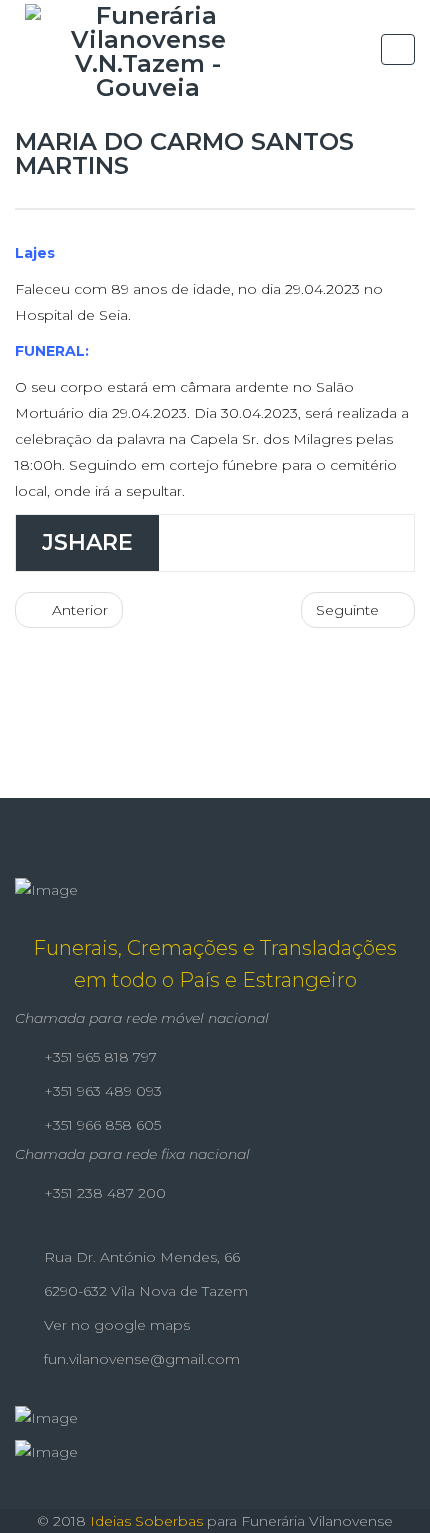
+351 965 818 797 (98, 1057)
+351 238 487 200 (103, 1193)
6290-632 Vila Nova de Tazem (144, 1291)
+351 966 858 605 (100, 1125)
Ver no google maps (115, 1325)
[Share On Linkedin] (371, 543)
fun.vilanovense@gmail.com (140, 1359)
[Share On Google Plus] (313, 543)
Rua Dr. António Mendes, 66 (140, 1257)
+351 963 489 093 (101, 1091)
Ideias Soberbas (146, 1521)
